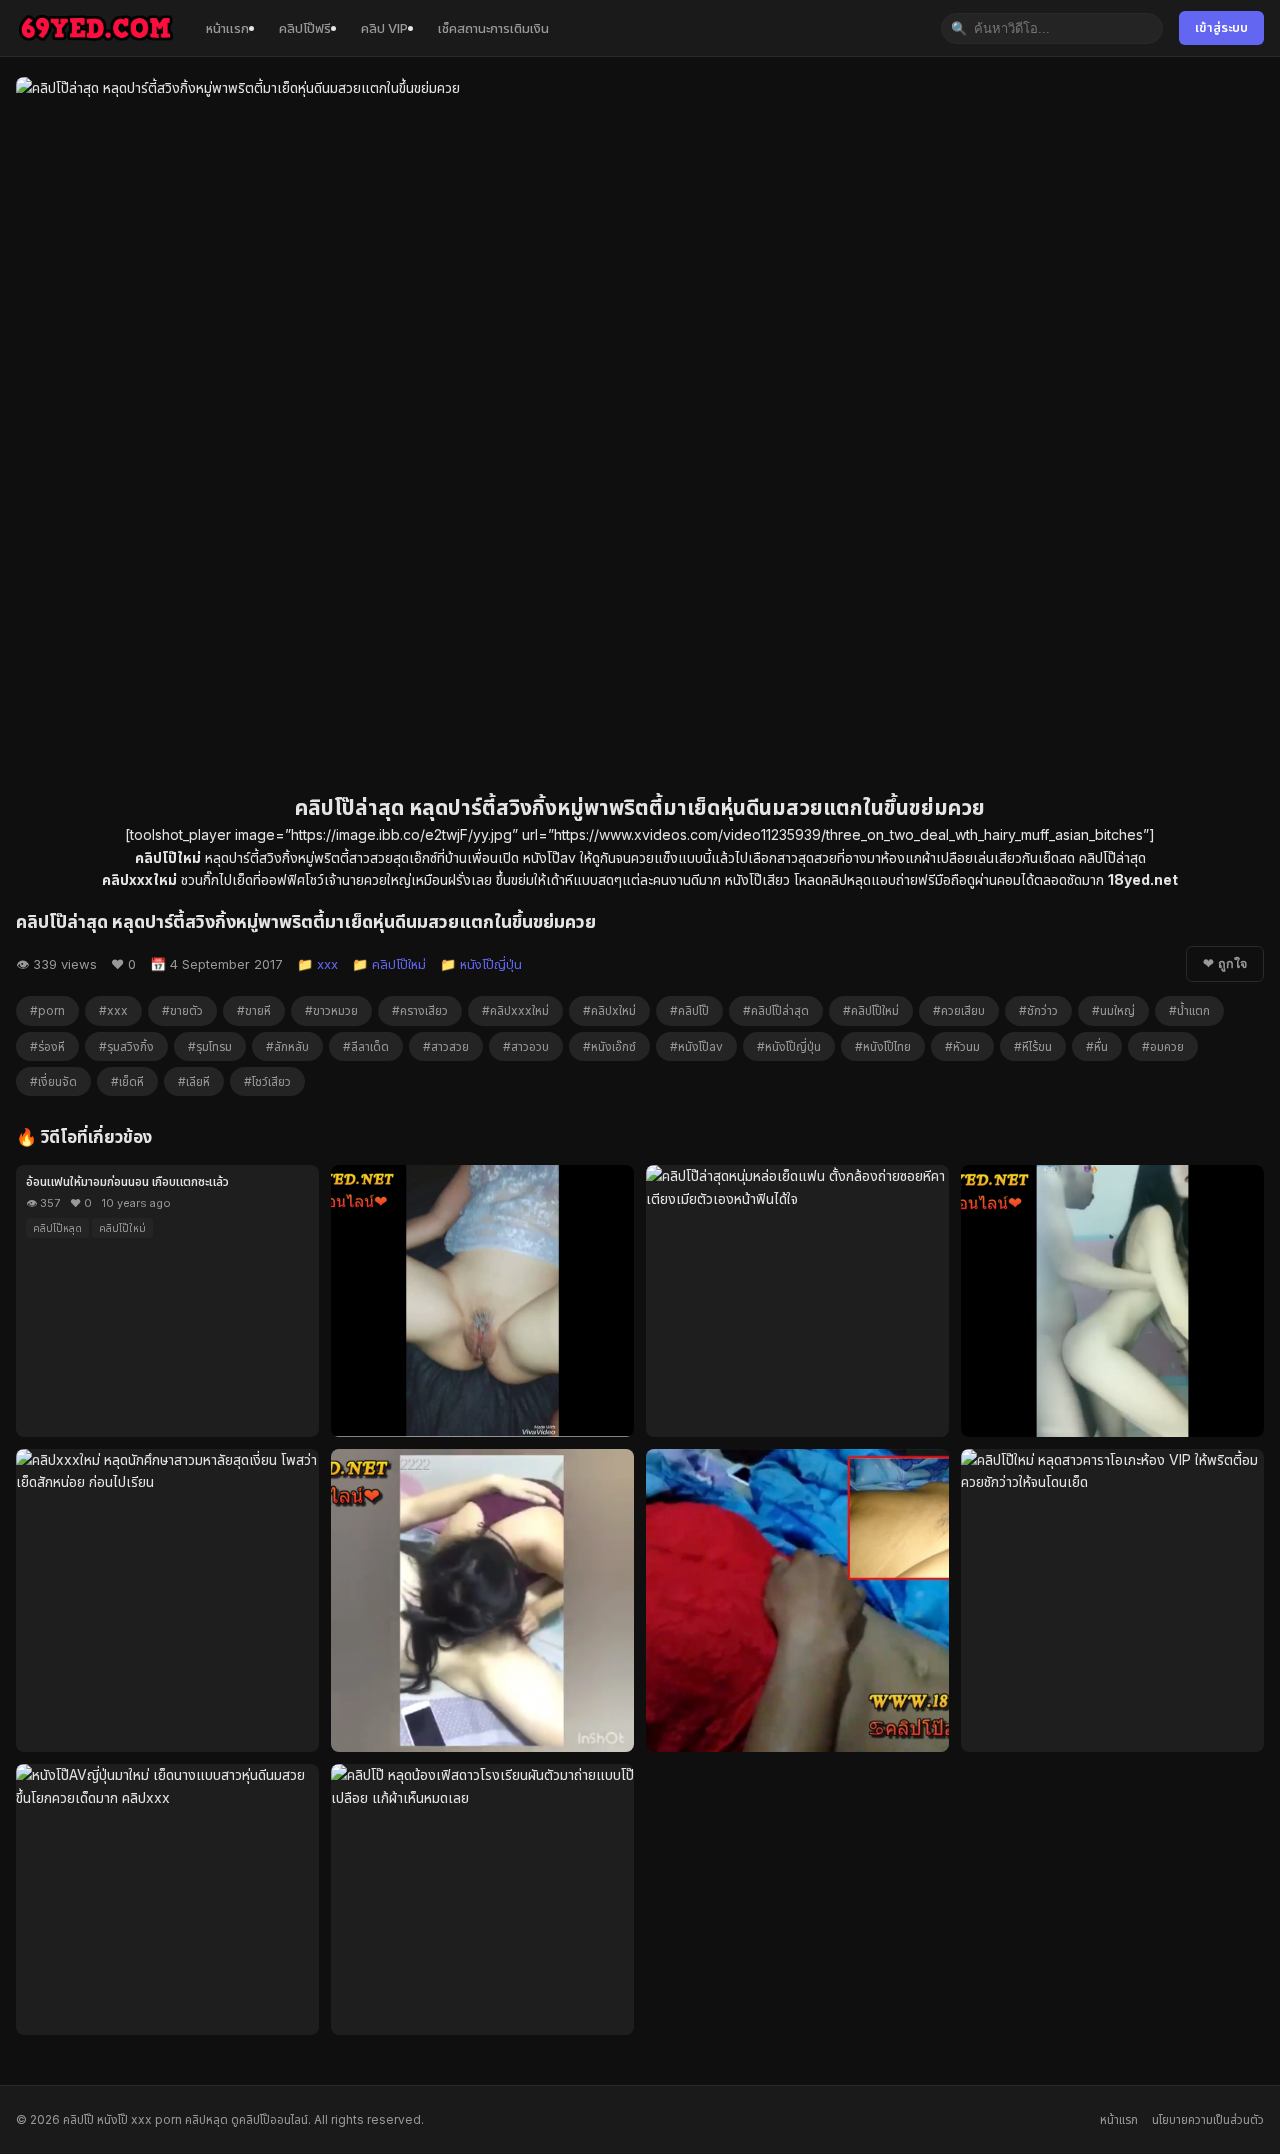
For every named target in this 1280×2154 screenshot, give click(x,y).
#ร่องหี (47, 1046)
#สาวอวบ (526, 1046)
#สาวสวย (446, 1046)
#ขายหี (254, 1010)
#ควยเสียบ (959, 1010)
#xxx (113, 1010)
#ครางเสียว (420, 1010)
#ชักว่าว (1038, 1010)
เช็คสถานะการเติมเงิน (493, 28)
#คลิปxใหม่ (609, 1010)
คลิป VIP (384, 28)
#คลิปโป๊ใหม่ (871, 1010)
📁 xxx (317, 964)
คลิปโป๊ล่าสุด (1112, 857)
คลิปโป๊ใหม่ (122, 1228)
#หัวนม (962, 1046)
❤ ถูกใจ (1225, 964)
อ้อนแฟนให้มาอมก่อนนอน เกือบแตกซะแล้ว (127, 1181)
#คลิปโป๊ (689, 1010)
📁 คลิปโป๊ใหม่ (389, 964)
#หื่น (1097, 1046)
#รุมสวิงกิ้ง (126, 1046)
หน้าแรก (227, 28)
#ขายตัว (182, 1010)
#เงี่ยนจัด (53, 1081)
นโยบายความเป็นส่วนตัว (1208, 2119)
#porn (47, 1010)
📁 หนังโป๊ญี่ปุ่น (481, 964)
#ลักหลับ (287, 1046)
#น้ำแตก (1189, 1010)
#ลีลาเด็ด (366, 1046)
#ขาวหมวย (331, 1010)
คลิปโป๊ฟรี (305, 28)
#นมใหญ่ (1113, 1010)
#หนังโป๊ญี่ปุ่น (789, 1046)
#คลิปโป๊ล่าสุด (776, 1010)
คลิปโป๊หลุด (57, 1228)
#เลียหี (194, 1081)
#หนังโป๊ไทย (883, 1046)
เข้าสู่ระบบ (1221, 27)
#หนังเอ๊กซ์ (609, 1046)
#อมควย (1163, 1046)
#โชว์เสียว (267, 1081)
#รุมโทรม (210, 1046)
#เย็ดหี (127, 1081)
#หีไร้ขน (1033, 1046)
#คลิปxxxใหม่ (515, 1010)
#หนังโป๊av (696, 1046)
